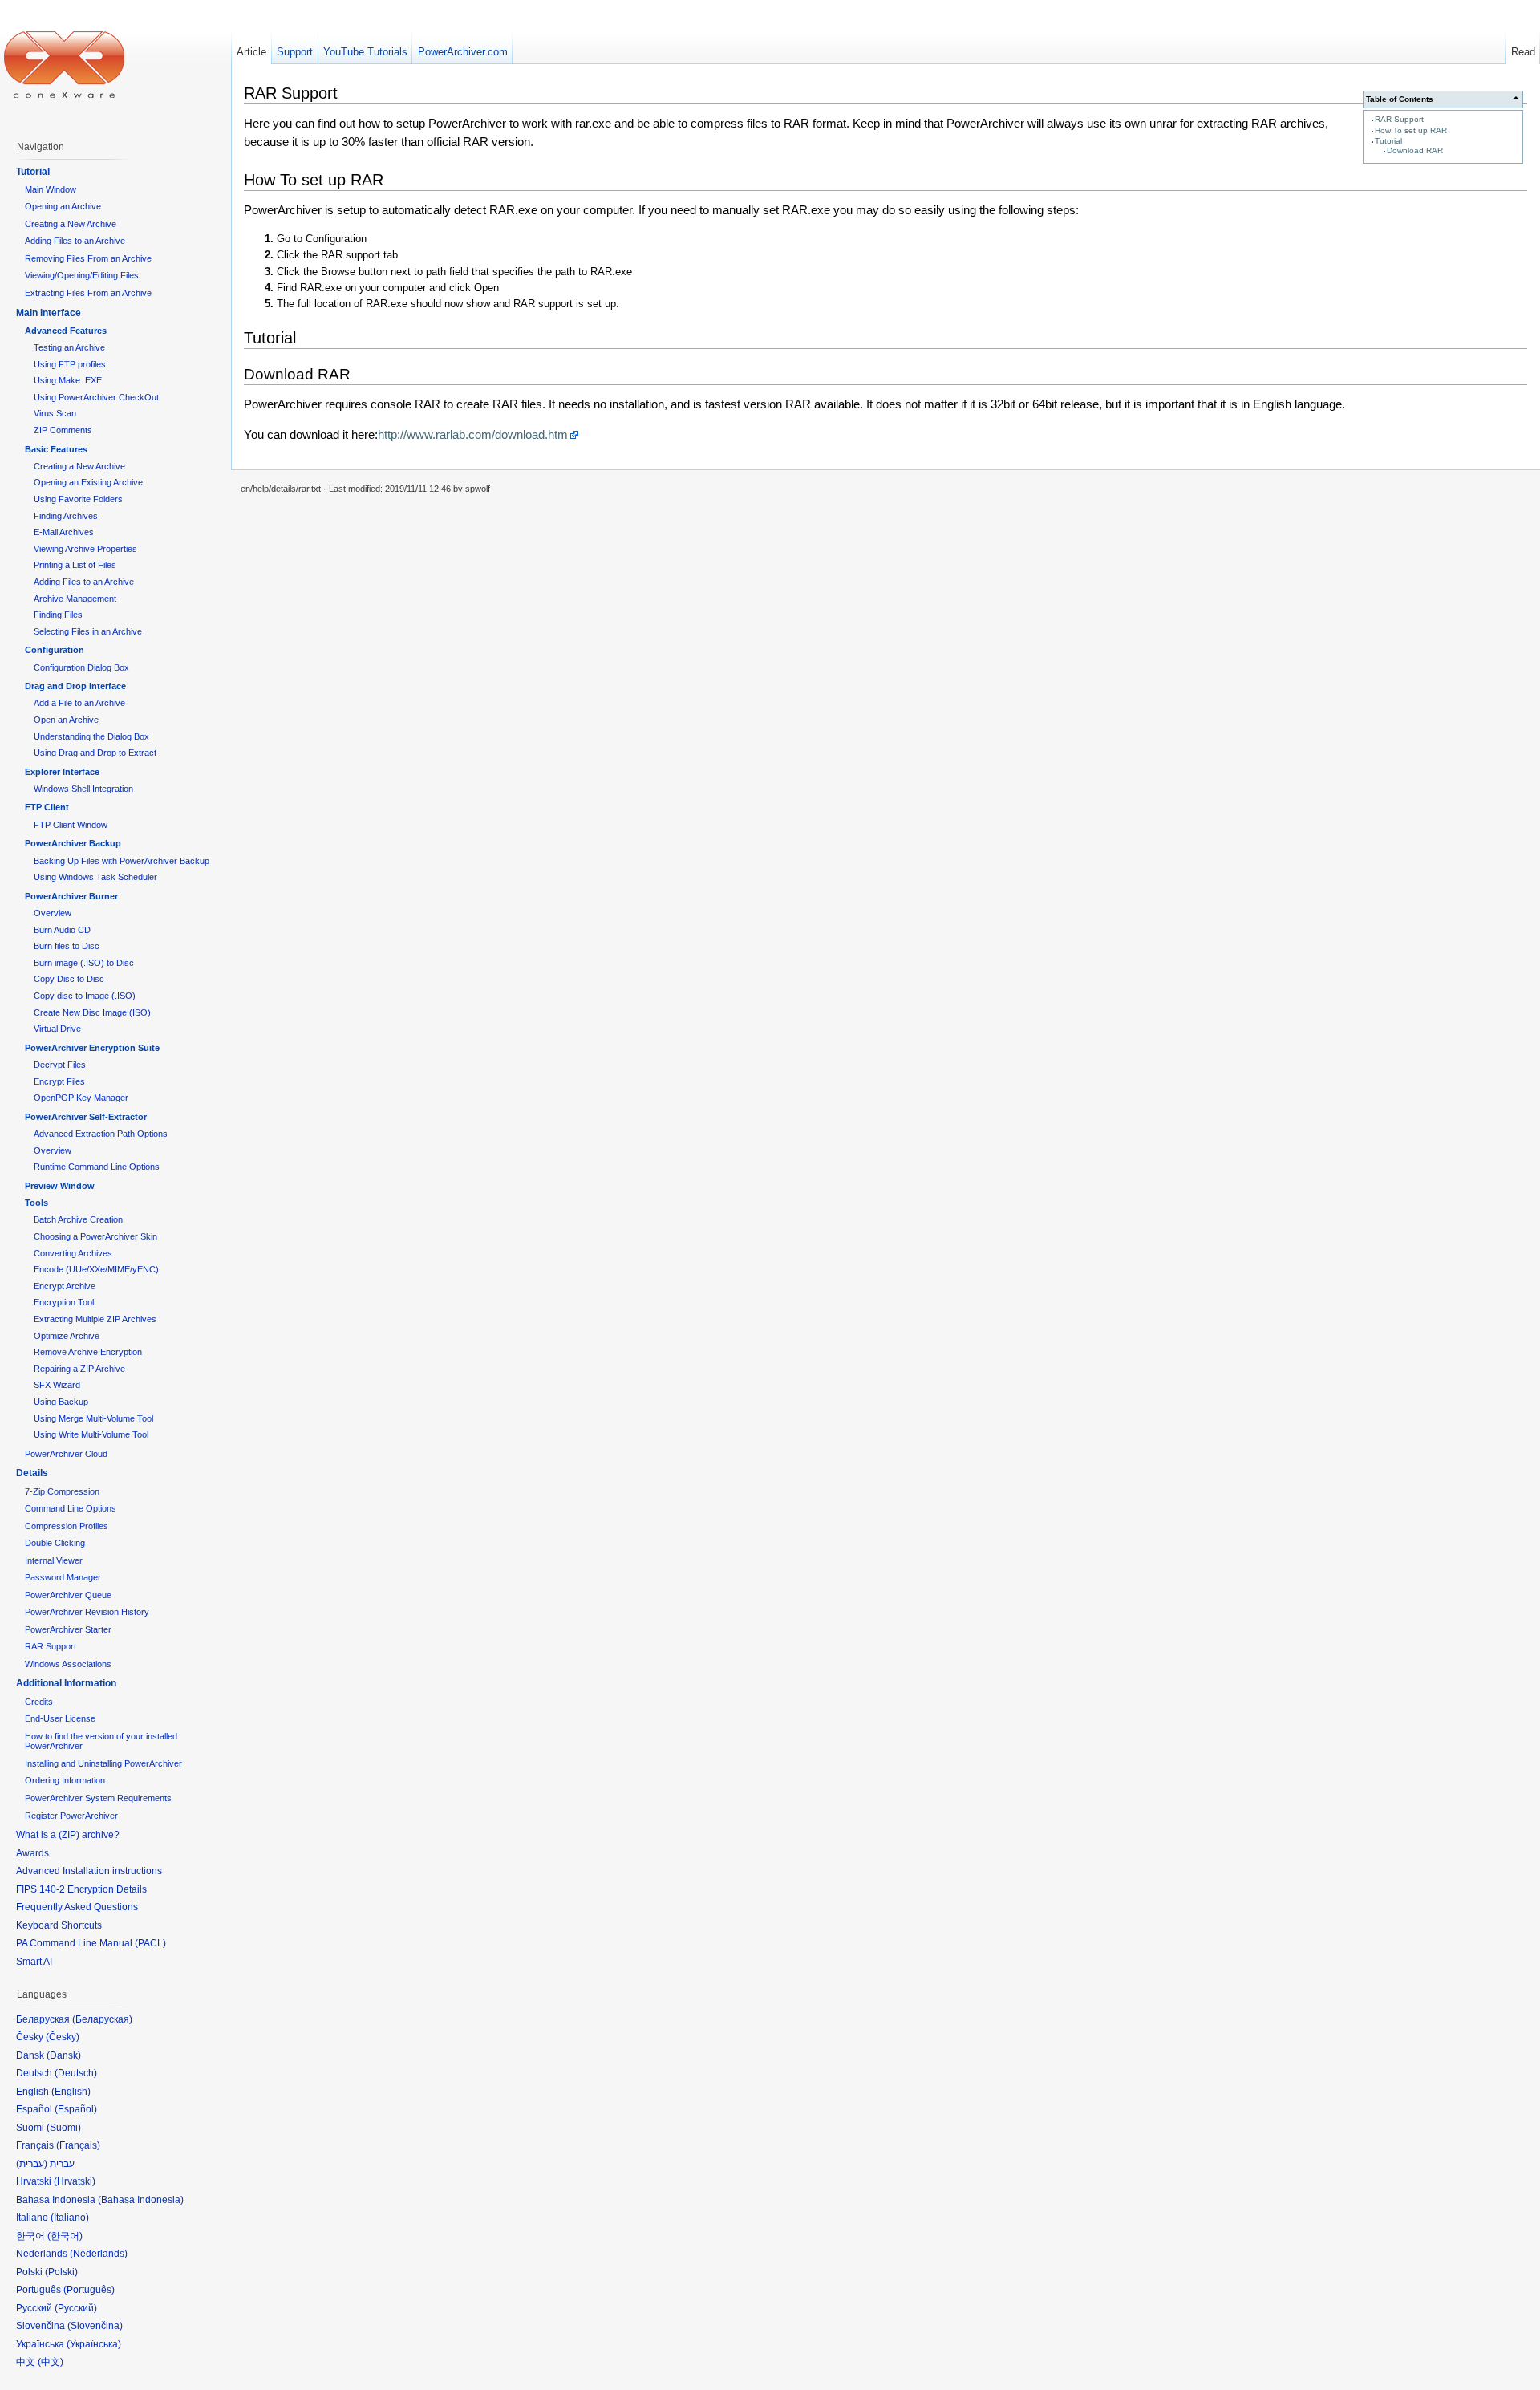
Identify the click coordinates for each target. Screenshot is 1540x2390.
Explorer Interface (62, 772)
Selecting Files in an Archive (88, 631)
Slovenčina (95, 2326)
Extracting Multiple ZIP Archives (95, 1319)
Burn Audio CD (62, 930)
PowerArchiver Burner (71, 896)
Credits (39, 1702)
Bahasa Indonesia (141, 2200)
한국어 (65, 2236)
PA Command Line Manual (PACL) (91, 1943)
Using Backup (61, 1402)
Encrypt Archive (65, 1286)
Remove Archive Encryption (88, 1352)
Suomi (64, 2128)
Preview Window (60, 1186)
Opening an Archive (63, 206)
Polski (61, 2272)
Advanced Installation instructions (89, 1871)
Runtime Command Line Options (97, 1167)
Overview (53, 913)
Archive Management (75, 599)
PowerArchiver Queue (68, 1595)
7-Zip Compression (62, 1491)
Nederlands (99, 2254)
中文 (51, 2362)
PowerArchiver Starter (68, 1629)
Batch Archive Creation (78, 1219)
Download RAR (1415, 150)
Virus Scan (55, 413)
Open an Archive (66, 720)
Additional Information (66, 1683)
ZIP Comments (63, 430)
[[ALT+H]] (64, 64)
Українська (94, 2344)
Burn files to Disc (67, 946)
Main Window (51, 189)
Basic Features (56, 449)
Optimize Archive (67, 1336)
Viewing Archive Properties (85, 549)
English (71, 2092)
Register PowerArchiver (71, 1816)
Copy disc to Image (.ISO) (85, 996)
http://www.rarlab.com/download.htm (473, 434)
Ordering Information (65, 1780)
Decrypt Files (60, 1065)
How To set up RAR (1411, 130)
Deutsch (76, 2073)
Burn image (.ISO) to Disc (84, 963)
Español (76, 2109)
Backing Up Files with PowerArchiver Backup (122, 861)
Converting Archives (73, 1253)
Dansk (64, 2055)
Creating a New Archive (71, 224)
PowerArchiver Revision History (87, 1612)
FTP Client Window (71, 825)
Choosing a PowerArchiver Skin (95, 1236)
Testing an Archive (69, 347)
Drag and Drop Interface (75, 686)
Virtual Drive (57, 1029)
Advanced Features (66, 331)
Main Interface (49, 313)
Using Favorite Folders (78, 499)
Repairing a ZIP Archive (79, 1369)
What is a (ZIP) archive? (68, 1835)
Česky (63, 2037)
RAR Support (1399, 119)
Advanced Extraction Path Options (101, 1134)
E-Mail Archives (64, 532)
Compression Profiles (67, 1526)
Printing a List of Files (75, 565)
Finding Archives (66, 516)
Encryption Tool (64, 1302)
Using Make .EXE (68, 380)
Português (89, 2290)
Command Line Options (71, 1508)
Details (32, 1473)
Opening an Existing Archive (88, 482)
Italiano (70, 2218)
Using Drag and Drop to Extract (95, 753)
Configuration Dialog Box (81, 667)
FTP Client (47, 807)
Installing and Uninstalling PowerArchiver (103, 1763)
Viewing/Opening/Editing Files (82, 275)
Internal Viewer (54, 1560)
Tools (36, 1203)
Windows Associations (68, 1664)
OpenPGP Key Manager (81, 1098)
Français (78, 2145)
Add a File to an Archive (79, 703)
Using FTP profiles (70, 364)
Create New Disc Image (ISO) (92, 1012)
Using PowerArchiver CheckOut (96, 397)
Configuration (55, 650)
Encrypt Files (59, 1081)
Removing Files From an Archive (88, 258)
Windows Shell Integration (83, 789)
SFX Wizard (57, 1385)
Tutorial (1388, 141)
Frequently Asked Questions (77, 1907)
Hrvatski (75, 2181)
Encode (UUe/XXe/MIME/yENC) (96, 1269)
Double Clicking (55, 1543)
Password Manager (63, 1577)
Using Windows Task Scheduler (95, 877)
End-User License (60, 1718)
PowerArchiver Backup (73, 843)
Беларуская (102, 2019)
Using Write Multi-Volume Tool (91, 1434)
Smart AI (34, 1962)
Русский (76, 2308)
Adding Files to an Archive (75, 241)
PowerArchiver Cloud (66, 1454)
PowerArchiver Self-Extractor (86, 1117)
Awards (32, 1853)
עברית (32, 2164)
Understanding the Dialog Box (91, 736)
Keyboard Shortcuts (59, 1925)
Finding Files (58, 615)
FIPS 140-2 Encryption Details (81, 1889)
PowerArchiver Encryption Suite (92, 1048)
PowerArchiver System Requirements (98, 1798)
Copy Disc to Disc (69, 979)
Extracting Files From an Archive (88, 293)
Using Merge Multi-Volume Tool (93, 1418)
